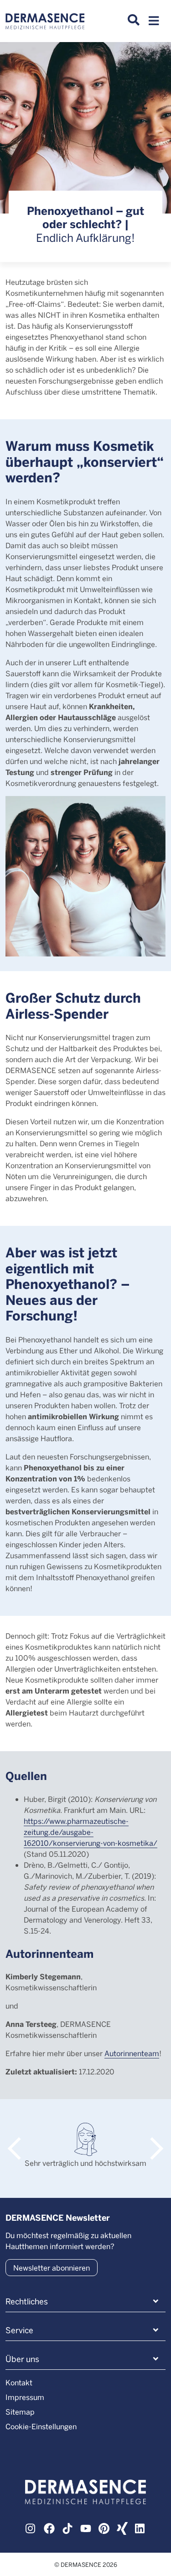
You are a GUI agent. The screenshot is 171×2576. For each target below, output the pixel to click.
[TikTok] (67, 2528)
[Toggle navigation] (154, 23)
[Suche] (134, 20)
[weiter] (152, 2140)
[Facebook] (49, 2528)
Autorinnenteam (132, 2053)
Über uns (22, 2359)
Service (19, 2330)
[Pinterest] (104, 2528)
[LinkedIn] (140, 2528)
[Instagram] (31, 2528)
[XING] (122, 2528)
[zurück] (19, 2140)
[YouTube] (86, 2528)
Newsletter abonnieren (52, 2268)
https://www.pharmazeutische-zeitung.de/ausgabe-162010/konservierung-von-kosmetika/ (91, 1832)
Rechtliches (27, 2301)
